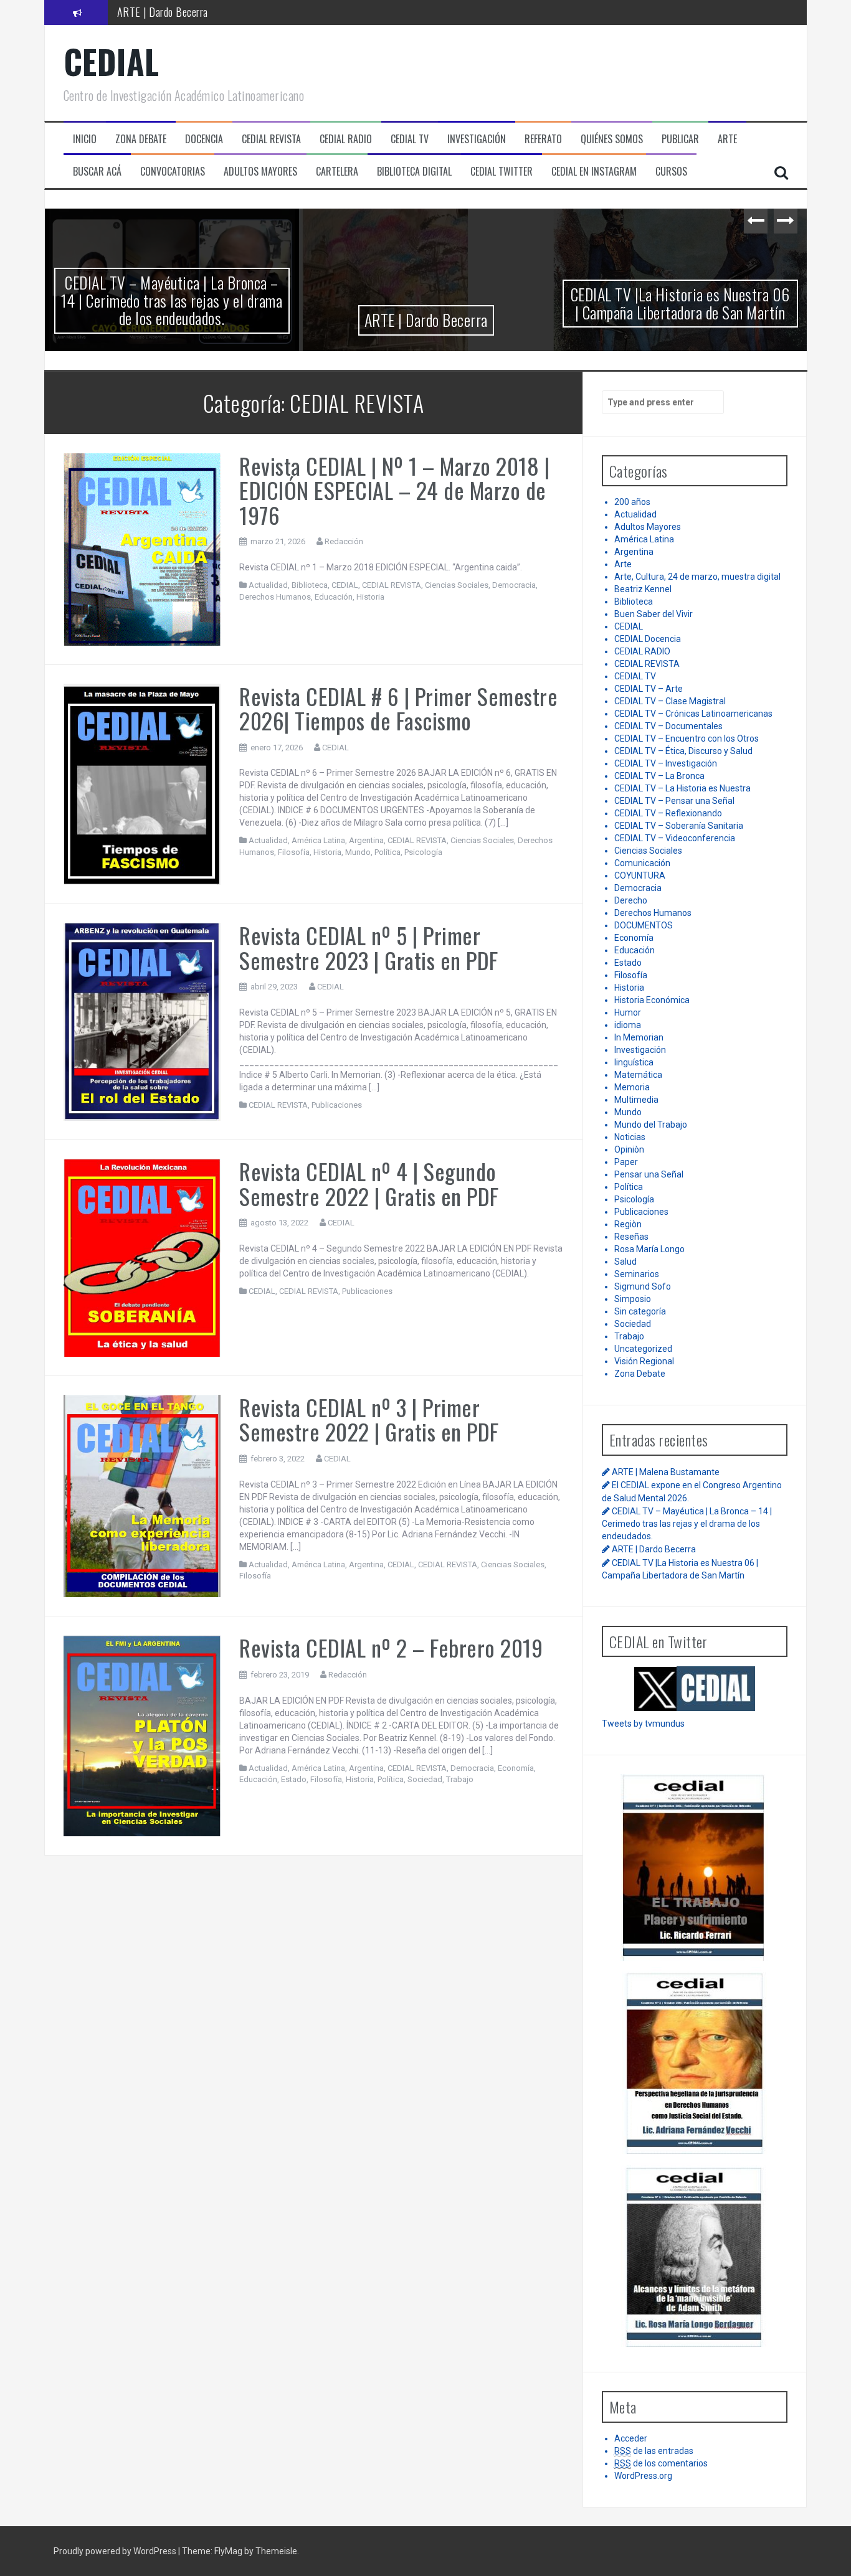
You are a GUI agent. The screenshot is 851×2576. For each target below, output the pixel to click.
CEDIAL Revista (271, 139)
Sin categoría (640, 1311)
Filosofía (294, 852)
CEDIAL (112, 61)
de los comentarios (661, 2463)
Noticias (630, 1137)
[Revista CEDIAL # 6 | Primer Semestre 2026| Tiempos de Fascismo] (142, 783)
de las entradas (654, 2451)
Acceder (631, 2438)
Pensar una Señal (649, 1174)
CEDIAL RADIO (642, 651)
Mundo (358, 852)
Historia (370, 597)
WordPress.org (643, 2476)
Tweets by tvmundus (643, 1724)
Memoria (632, 1087)
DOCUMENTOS (644, 925)
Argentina (366, 840)
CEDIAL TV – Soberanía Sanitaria (679, 826)
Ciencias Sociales (457, 585)
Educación (334, 597)
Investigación (640, 1050)
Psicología (423, 852)
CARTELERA (337, 172)
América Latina (318, 840)
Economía (516, 1768)
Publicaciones (337, 1105)
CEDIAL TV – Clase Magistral (670, 701)
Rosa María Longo (649, 1249)
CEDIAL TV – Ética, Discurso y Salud (683, 751)
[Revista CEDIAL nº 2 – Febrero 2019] (142, 1735)
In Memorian (639, 1037)
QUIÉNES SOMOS (612, 139)
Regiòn (628, 1224)
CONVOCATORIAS (173, 172)
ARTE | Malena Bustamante (666, 1472)
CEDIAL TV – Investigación (666, 763)
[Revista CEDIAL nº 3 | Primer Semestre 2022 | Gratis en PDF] (142, 1495)
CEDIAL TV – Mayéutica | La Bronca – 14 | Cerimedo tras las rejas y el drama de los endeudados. (172, 300)
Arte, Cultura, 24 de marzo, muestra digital (697, 577)
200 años (632, 502)
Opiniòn (629, 1149)
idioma (628, 1025)
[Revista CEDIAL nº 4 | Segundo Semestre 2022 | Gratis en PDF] (142, 1257)
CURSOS (671, 172)
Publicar (680, 139)
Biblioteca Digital (414, 172)
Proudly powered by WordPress (116, 2551)
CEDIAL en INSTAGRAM (594, 172)
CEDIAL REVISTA (392, 585)
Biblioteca (310, 585)
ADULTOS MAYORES (260, 172)
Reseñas (631, 1237)
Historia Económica (652, 1000)
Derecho (631, 900)
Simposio (633, 1299)
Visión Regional (644, 1361)
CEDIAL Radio (346, 139)
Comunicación (642, 863)
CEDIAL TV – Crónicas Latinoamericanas (693, 714)
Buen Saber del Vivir (654, 614)
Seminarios (637, 1274)
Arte (623, 564)
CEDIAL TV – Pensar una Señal (674, 801)
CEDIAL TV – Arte (649, 689)
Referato (543, 139)
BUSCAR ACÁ (97, 172)
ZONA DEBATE (141, 139)
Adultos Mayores (648, 527)
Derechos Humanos (275, 597)
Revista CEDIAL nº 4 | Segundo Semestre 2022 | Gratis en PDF (369, 1183)
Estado (294, 1779)
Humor (628, 1012)
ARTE (727, 139)
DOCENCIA (204, 139)
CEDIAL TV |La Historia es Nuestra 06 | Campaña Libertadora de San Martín (680, 303)
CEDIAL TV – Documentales (668, 726)
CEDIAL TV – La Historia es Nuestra (682, 788)
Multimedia (636, 1100)
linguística (634, 1062)
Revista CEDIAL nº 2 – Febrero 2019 (391, 1647)
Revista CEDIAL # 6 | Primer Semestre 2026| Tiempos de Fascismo (398, 708)
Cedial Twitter (502, 172)
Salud (625, 1262)
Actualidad (268, 585)
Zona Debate (640, 1374)
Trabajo (460, 1779)
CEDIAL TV (410, 139)
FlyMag (228, 2551)
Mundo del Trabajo (651, 1125)
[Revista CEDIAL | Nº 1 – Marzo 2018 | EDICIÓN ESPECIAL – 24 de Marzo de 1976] (142, 549)
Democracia (514, 585)
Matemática (638, 1075)
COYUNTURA (640, 875)
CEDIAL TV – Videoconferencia (675, 838)
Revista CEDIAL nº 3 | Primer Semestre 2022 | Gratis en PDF (369, 1419)
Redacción (344, 541)
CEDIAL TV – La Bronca (659, 776)
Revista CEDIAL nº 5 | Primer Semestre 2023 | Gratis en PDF (369, 947)
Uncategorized (643, 1349)
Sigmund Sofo (643, 1286)
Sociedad (425, 1779)
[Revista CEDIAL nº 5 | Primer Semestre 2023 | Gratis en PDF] (142, 1021)
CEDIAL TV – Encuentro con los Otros (687, 738)
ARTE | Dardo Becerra (163, 12)
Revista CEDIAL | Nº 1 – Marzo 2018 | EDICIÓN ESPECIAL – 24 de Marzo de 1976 (394, 490)
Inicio (85, 139)
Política (387, 852)
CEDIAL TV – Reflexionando (668, 813)
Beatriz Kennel (643, 589)
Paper (626, 1162)
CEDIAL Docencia (648, 639)
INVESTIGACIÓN (477, 139)
